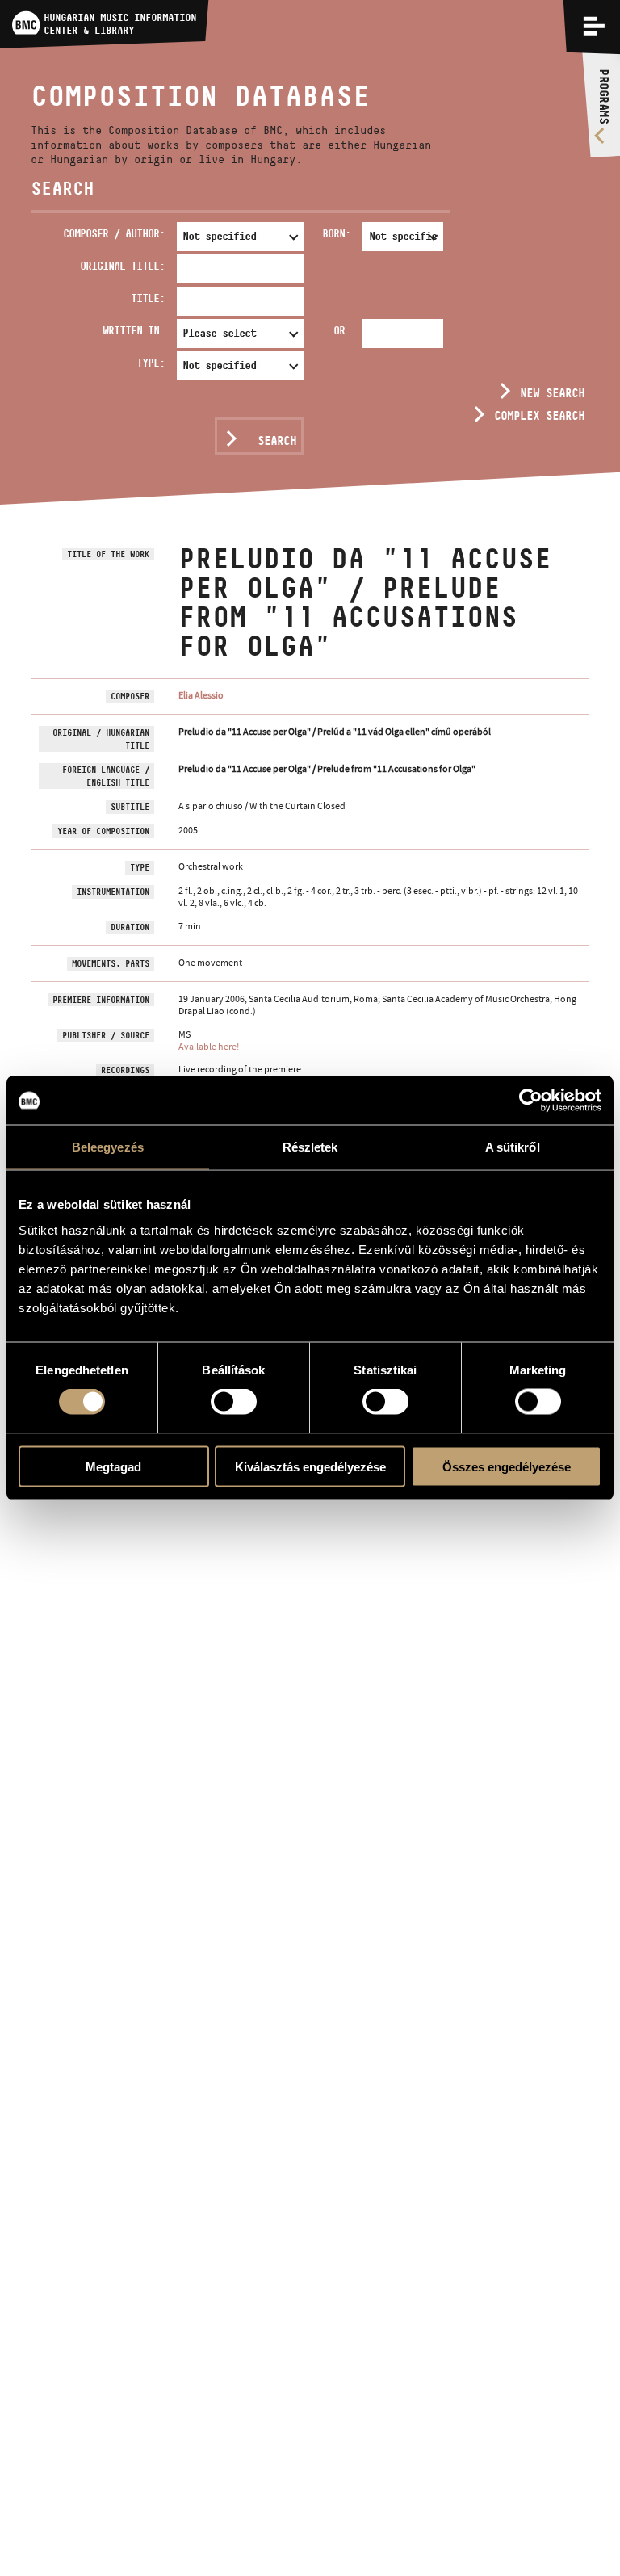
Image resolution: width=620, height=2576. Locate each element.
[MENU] (594, 26)
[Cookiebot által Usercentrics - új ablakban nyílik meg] (531, 1101)
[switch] (234, 1402)
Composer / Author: (114, 233)
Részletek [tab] (310, 1147)
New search (552, 393)
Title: (148, 298)
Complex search (539, 415)
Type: (151, 363)
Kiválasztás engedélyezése (310, 1466)
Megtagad (113, 1466)
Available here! (209, 1047)
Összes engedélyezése (507, 1466)
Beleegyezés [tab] (108, 1147)
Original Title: (122, 266)
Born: (336, 233)
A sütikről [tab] (513, 1147)
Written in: (134, 330)
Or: (342, 330)
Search (277, 441)
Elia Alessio (201, 695)
